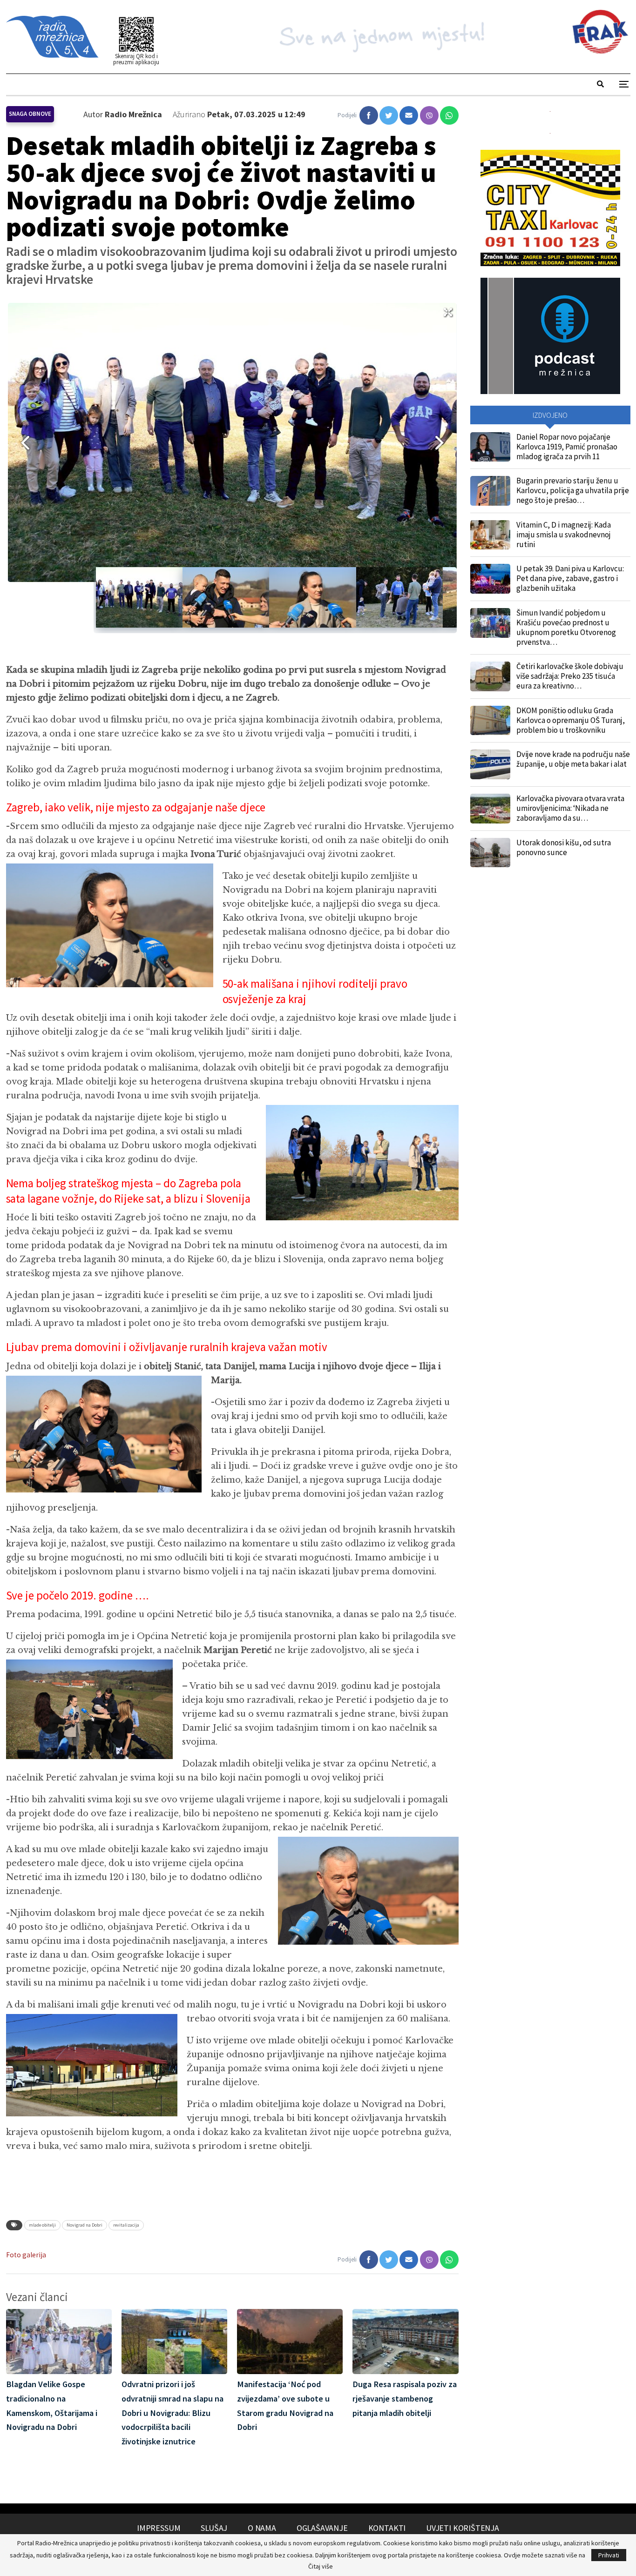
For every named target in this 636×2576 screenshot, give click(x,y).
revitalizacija (126, 2225)
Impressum (159, 2528)
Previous (22, 442)
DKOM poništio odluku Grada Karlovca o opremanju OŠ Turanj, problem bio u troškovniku (571, 720)
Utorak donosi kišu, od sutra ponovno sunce (564, 847)
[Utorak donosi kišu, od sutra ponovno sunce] (490, 853)
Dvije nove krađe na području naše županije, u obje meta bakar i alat (573, 759)
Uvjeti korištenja (463, 2528)
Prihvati (609, 2555)
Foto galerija (26, 2255)
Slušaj (214, 2528)
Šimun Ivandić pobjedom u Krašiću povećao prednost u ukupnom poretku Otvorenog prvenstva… (566, 627)
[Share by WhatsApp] (449, 115)
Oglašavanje (322, 2528)
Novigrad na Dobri (85, 2225)
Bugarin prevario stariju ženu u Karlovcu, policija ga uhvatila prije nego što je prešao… (573, 490)
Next (443, 442)
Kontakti (387, 2528)
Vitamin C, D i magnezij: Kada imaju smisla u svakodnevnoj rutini (564, 535)
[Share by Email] (409, 115)
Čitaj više (321, 2566)
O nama (262, 2528)
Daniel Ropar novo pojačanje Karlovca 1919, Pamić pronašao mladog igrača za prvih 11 (567, 447)
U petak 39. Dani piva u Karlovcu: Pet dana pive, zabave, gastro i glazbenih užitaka (570, 578)
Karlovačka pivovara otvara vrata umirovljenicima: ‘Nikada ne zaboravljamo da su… (570, 808)
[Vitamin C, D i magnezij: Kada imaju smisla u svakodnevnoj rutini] (490, 535)
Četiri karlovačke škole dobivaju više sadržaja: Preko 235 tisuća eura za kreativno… (570, 676)
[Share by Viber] (429, 115)
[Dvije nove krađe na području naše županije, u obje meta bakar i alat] (490, 764)
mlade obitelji (42, 2225)
